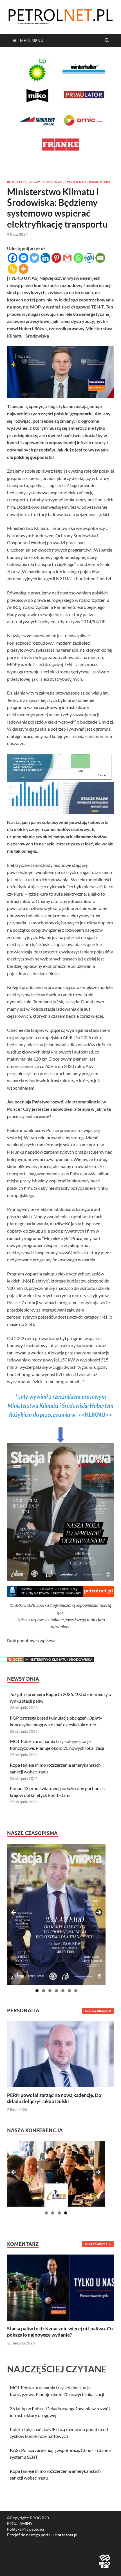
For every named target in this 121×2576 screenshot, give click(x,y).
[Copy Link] (13, 269)
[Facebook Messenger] (23, 258)
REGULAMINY (20, 2523)
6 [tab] (69, 1991)
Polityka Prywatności (26, 2529)
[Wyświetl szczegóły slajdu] (56, 1914)
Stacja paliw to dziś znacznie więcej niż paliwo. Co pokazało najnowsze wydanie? (60, 2332)
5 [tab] (63, 1991)
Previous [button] (14, 1913)
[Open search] (107, 41)
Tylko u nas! (76, 182)
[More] (23, 269)
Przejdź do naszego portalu (42, 2535)
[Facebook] (13, 258)
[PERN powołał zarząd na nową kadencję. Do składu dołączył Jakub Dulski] (60, 2054)
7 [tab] (76, 1991)
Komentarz (17, 182)
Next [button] (98, 1913)
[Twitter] (34, 258)
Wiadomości (99, 182)
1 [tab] (37, 1991)
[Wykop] (89, 258)
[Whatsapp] (78, 258)
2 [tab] (43, 1991)
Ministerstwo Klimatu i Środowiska (59, 1659)
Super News (52, 182)
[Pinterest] (56, 258)
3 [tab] (50, 1991)
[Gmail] (67, 258)
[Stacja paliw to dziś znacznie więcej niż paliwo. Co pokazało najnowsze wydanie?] (60, 2287)
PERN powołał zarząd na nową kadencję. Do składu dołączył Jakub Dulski (54, 2098)
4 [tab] (56, 1991)
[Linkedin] (45, 258)
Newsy (35, 182)
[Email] (100, 258)
